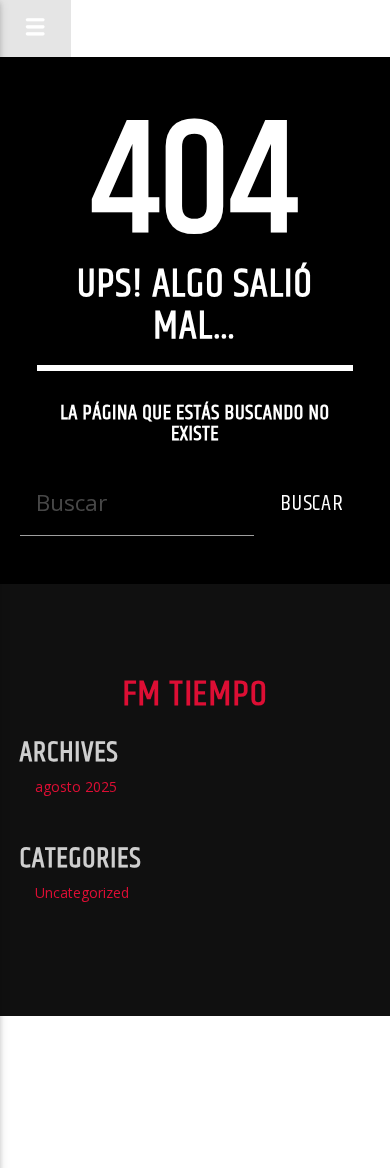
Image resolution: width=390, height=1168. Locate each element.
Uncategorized (82, 892)
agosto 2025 (76, 786)
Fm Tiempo (194, 27)
